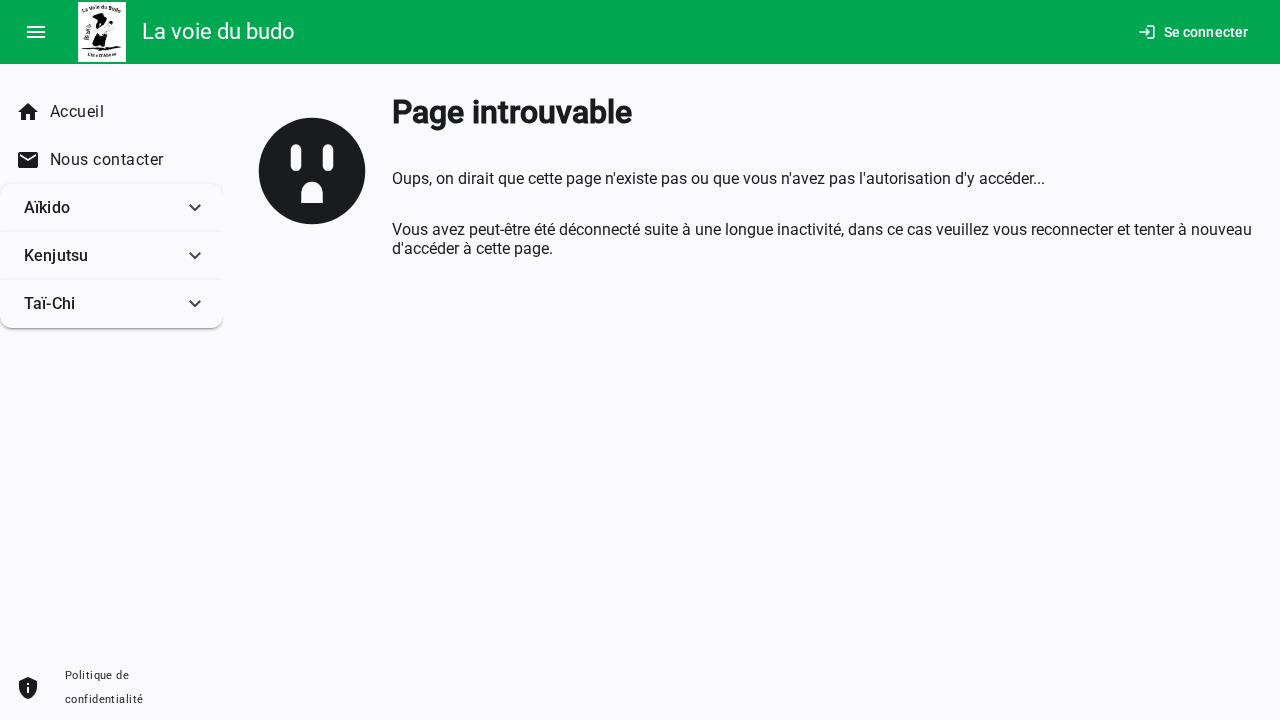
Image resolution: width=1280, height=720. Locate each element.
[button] (111, 208)
